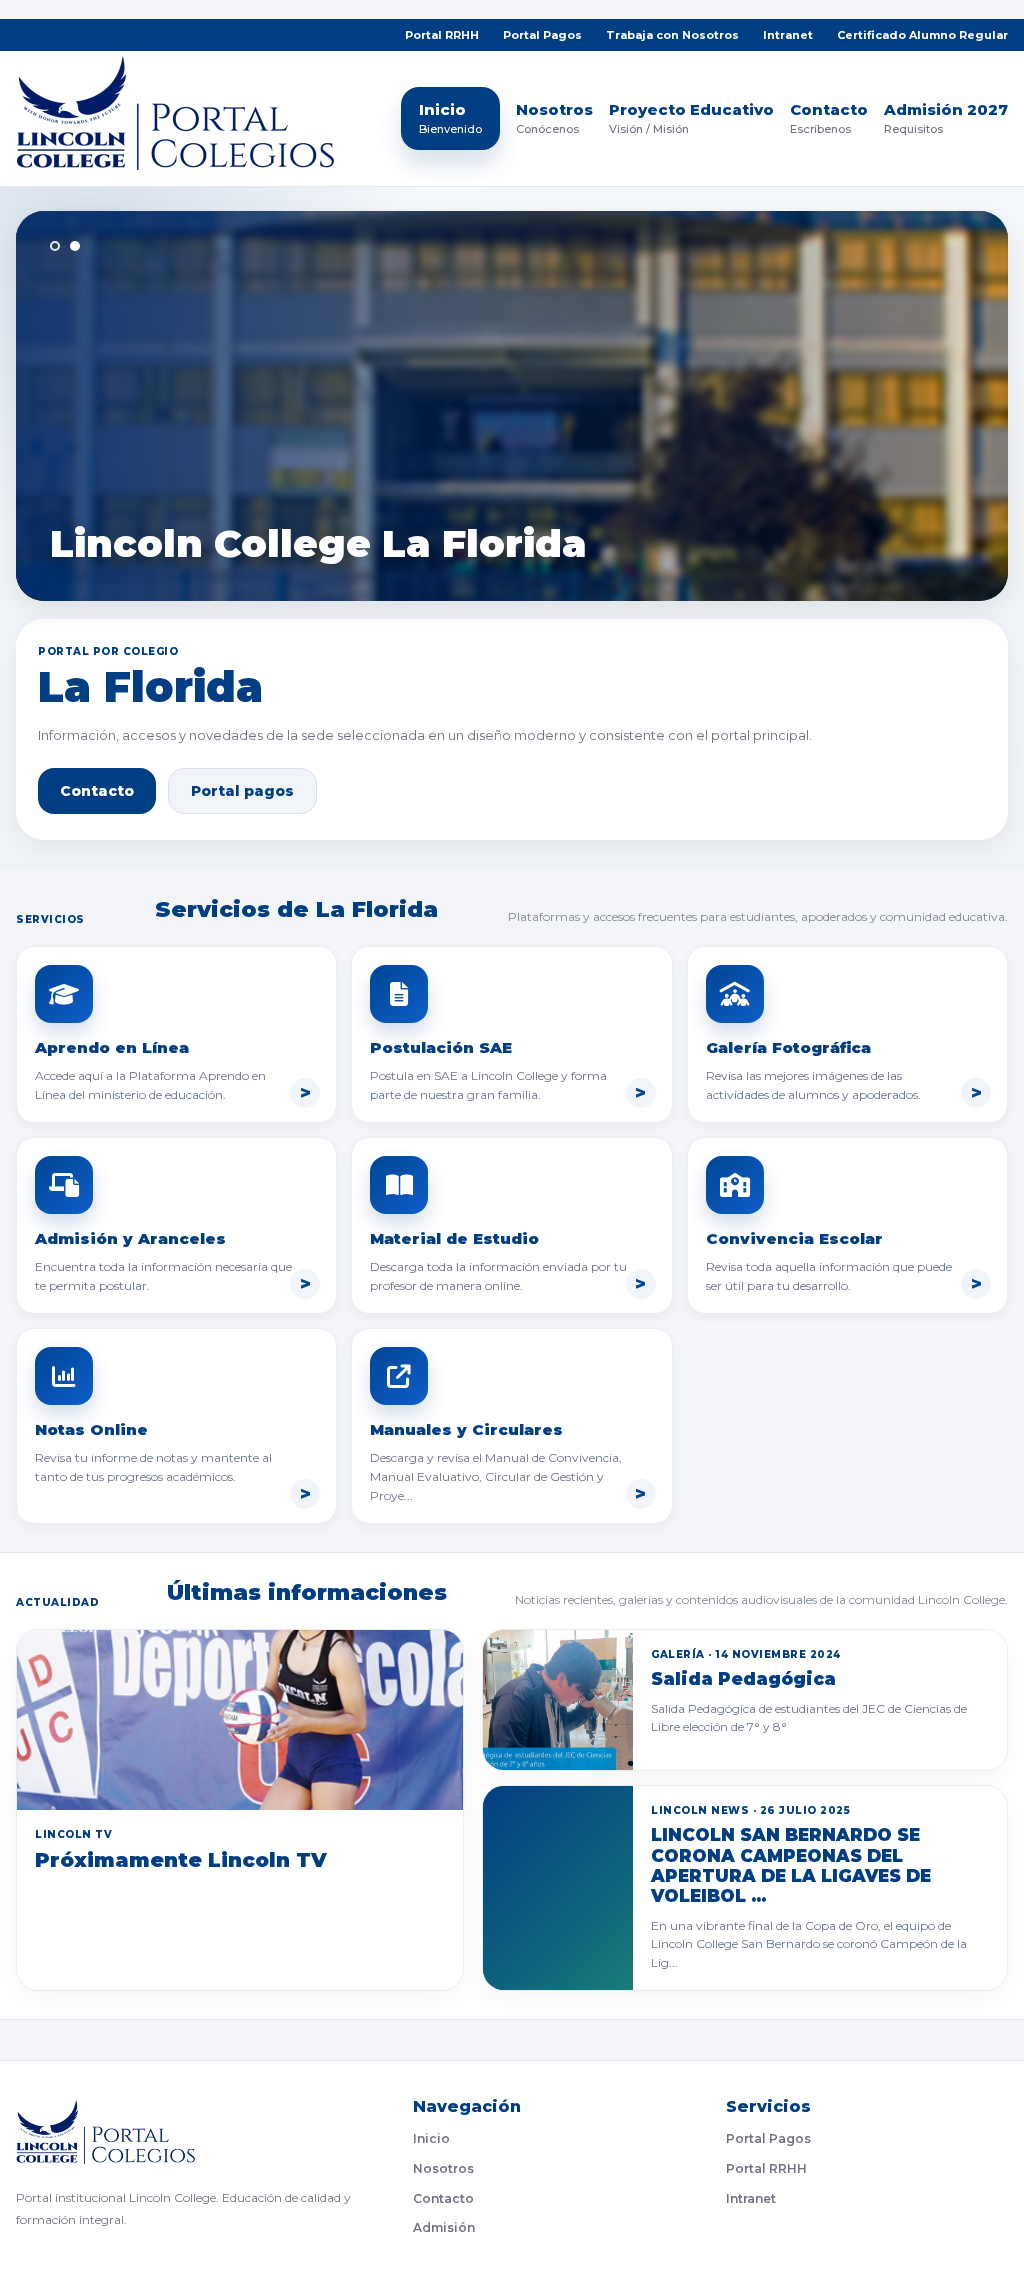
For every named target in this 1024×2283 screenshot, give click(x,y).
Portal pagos (242, 791)
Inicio (450, 118)
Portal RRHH (442, 35)
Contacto (829, 119)
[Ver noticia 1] (55, 246)
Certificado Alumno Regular (922, 35)
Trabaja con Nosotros (672, 35)
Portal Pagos (542, 35)
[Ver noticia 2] (75, 246)
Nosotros (554, 119)
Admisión (444, 2227)
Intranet (788, 35)
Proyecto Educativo (691, 119)
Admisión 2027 (946, 119)
